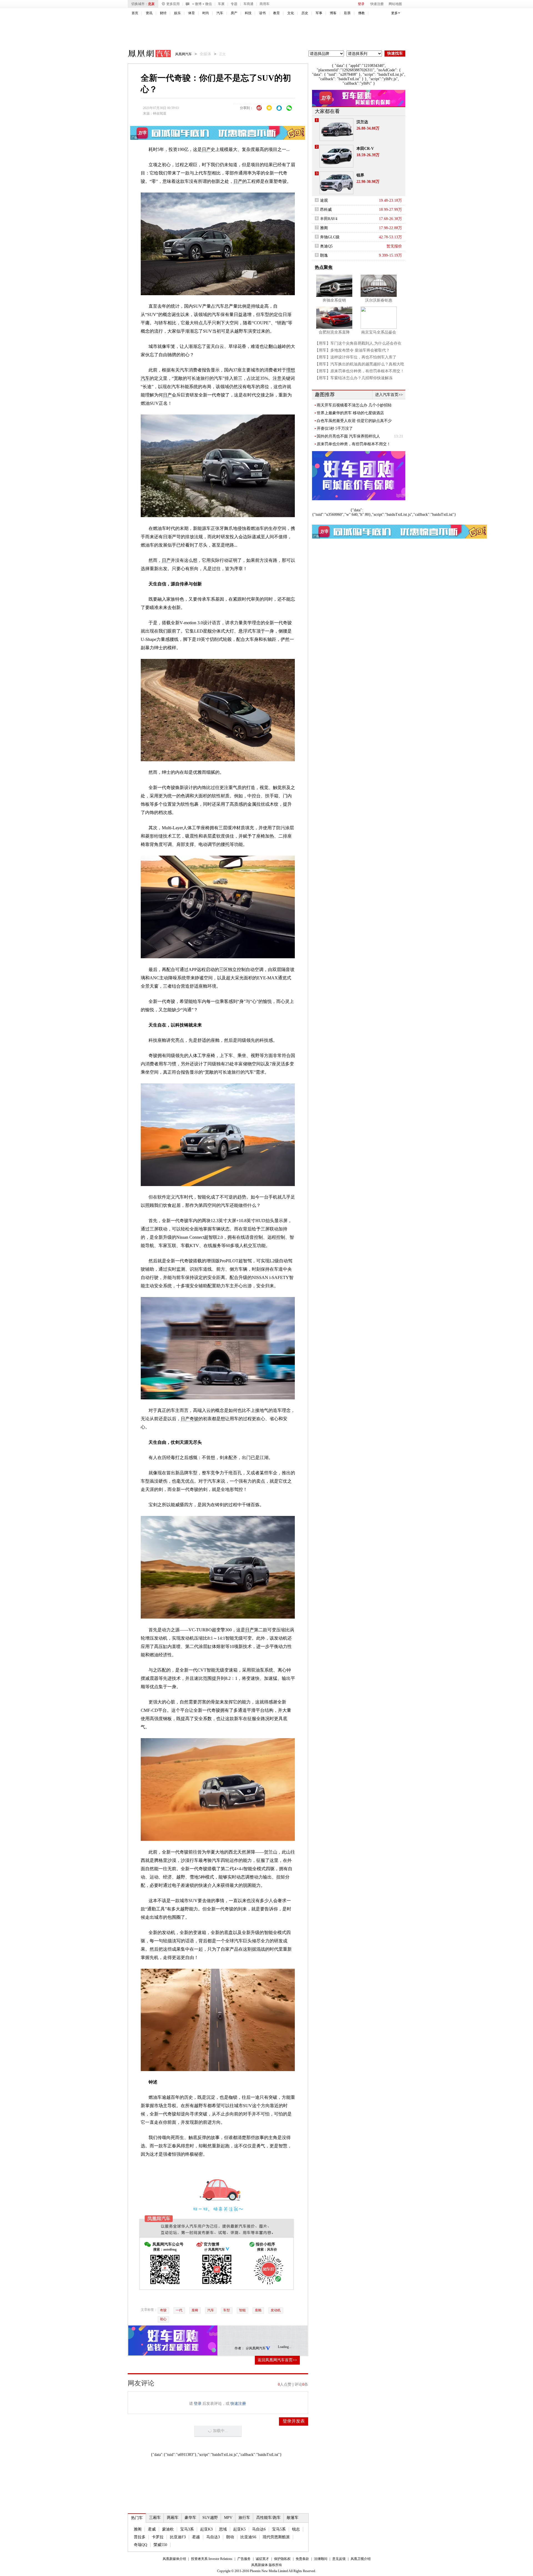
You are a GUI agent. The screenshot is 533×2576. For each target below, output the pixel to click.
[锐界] (336, 183)
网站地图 (395, 4)
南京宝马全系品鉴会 (379, 332)
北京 (151, 4)
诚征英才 (262, 2559)
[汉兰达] (336, 130)
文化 (291, 13)
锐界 (360, 175)
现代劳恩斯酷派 (276, 2537)
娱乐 (177, 13)
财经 (163, 13)
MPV (228, 2518)
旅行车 (244, 2518)
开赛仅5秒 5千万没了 (335, 429)
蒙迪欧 (168, 2529)
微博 (198, 4)
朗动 (230, 2537)
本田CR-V (365, 149)
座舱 (258, 2310)
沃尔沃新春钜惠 (379, 300)
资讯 (149, 13)
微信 (208, 4)
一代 (179, 2310)
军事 (319, 13)
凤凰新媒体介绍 (174, 2559)
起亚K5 (239, 2529)
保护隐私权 (282, 2559)
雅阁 (138, 2529)
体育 (192, 13)
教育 (276, 13)
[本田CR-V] (336, 156)
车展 (221, 4)
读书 (262, 13)
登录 (361, 4)
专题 (234, 4)
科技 (248, 13)
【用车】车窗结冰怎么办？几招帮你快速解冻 (354, 378)
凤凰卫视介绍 (361, 2559)
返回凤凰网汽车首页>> (277, 2360)
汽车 (220, 13)
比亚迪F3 (178, 2537)
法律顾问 (321, 2559)
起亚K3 (206, 2529)
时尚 (206, 13)
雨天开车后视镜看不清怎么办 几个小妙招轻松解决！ (354, 405)
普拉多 (140, 2537)
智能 (242, 2310)
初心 (163, 2319)
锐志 (296, 2529)
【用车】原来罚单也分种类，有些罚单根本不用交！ (359, 371)
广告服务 (244, 2559)
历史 (305, 13)
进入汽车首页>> (389, 395)
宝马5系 (279, 2529)
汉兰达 (362, 122)
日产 (206, 149)
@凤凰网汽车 (256, 2348)
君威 (152, 2529)
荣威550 (160, 2545)
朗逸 (324, 255)
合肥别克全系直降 (334, 332)
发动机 (276, 2310)
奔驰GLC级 (330, 237)
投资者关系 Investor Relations (212, 2559)
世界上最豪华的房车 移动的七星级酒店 (350, 413)
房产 (234, 13)
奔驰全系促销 (334, 300)
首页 (135, 13)
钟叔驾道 (160, 113)
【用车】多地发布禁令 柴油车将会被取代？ (352, 350)
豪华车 (190, 2518)
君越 (196, 2537)
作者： (240, 2348)
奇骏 (163, 2310)
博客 (333, 13)
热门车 (137, 2518)
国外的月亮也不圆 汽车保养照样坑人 (348, 436)
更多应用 (173, 4)
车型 (227, 2310)
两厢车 (173, 2518)
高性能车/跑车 (268, 2518)
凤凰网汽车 (145, 54)
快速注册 (377, 4)
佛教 (361, 13)
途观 (324, 200)
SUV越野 (210, 2518)
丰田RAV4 (329, 219)
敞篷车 (293, 2518)
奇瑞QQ (140, 2545)
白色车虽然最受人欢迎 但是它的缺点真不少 (354, 421)
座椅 (195, 2310)
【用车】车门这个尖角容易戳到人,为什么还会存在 (358, 343)
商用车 (265, 4)
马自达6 (259, 2529)
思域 (223, 2529)
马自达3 (213, 2537)
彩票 (347, 13)
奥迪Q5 (326, 246)
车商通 (248, 4)
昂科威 (326, 210)
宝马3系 (187, 2529)
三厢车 (155, 2518)
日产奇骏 (190, 1419)
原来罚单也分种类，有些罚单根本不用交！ (354, 444)
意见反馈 (339, 2559)
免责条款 (302, 2559)
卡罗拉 (158, 2537)
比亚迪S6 (248, 2537)
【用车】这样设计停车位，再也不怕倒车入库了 (356, 357)
